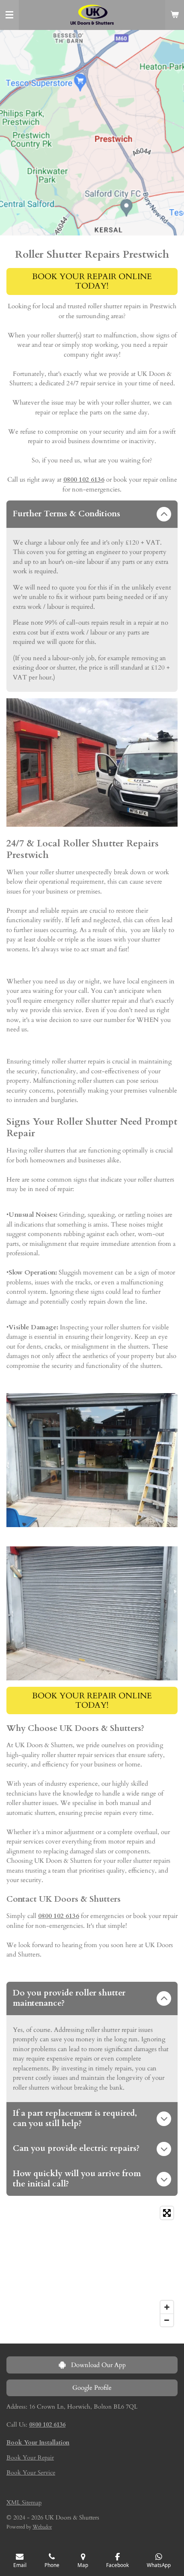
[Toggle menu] (9, 15)
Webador (42, 2527)
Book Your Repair (30, 2458)
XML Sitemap (24, 2503)
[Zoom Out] (167, 2320)
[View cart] (175, 15)
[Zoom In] (167, 2307)
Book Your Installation (38, 2443)
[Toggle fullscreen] (167, 2213)
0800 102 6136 (84, 479)
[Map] (92, 2266)
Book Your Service (31, 2473)
